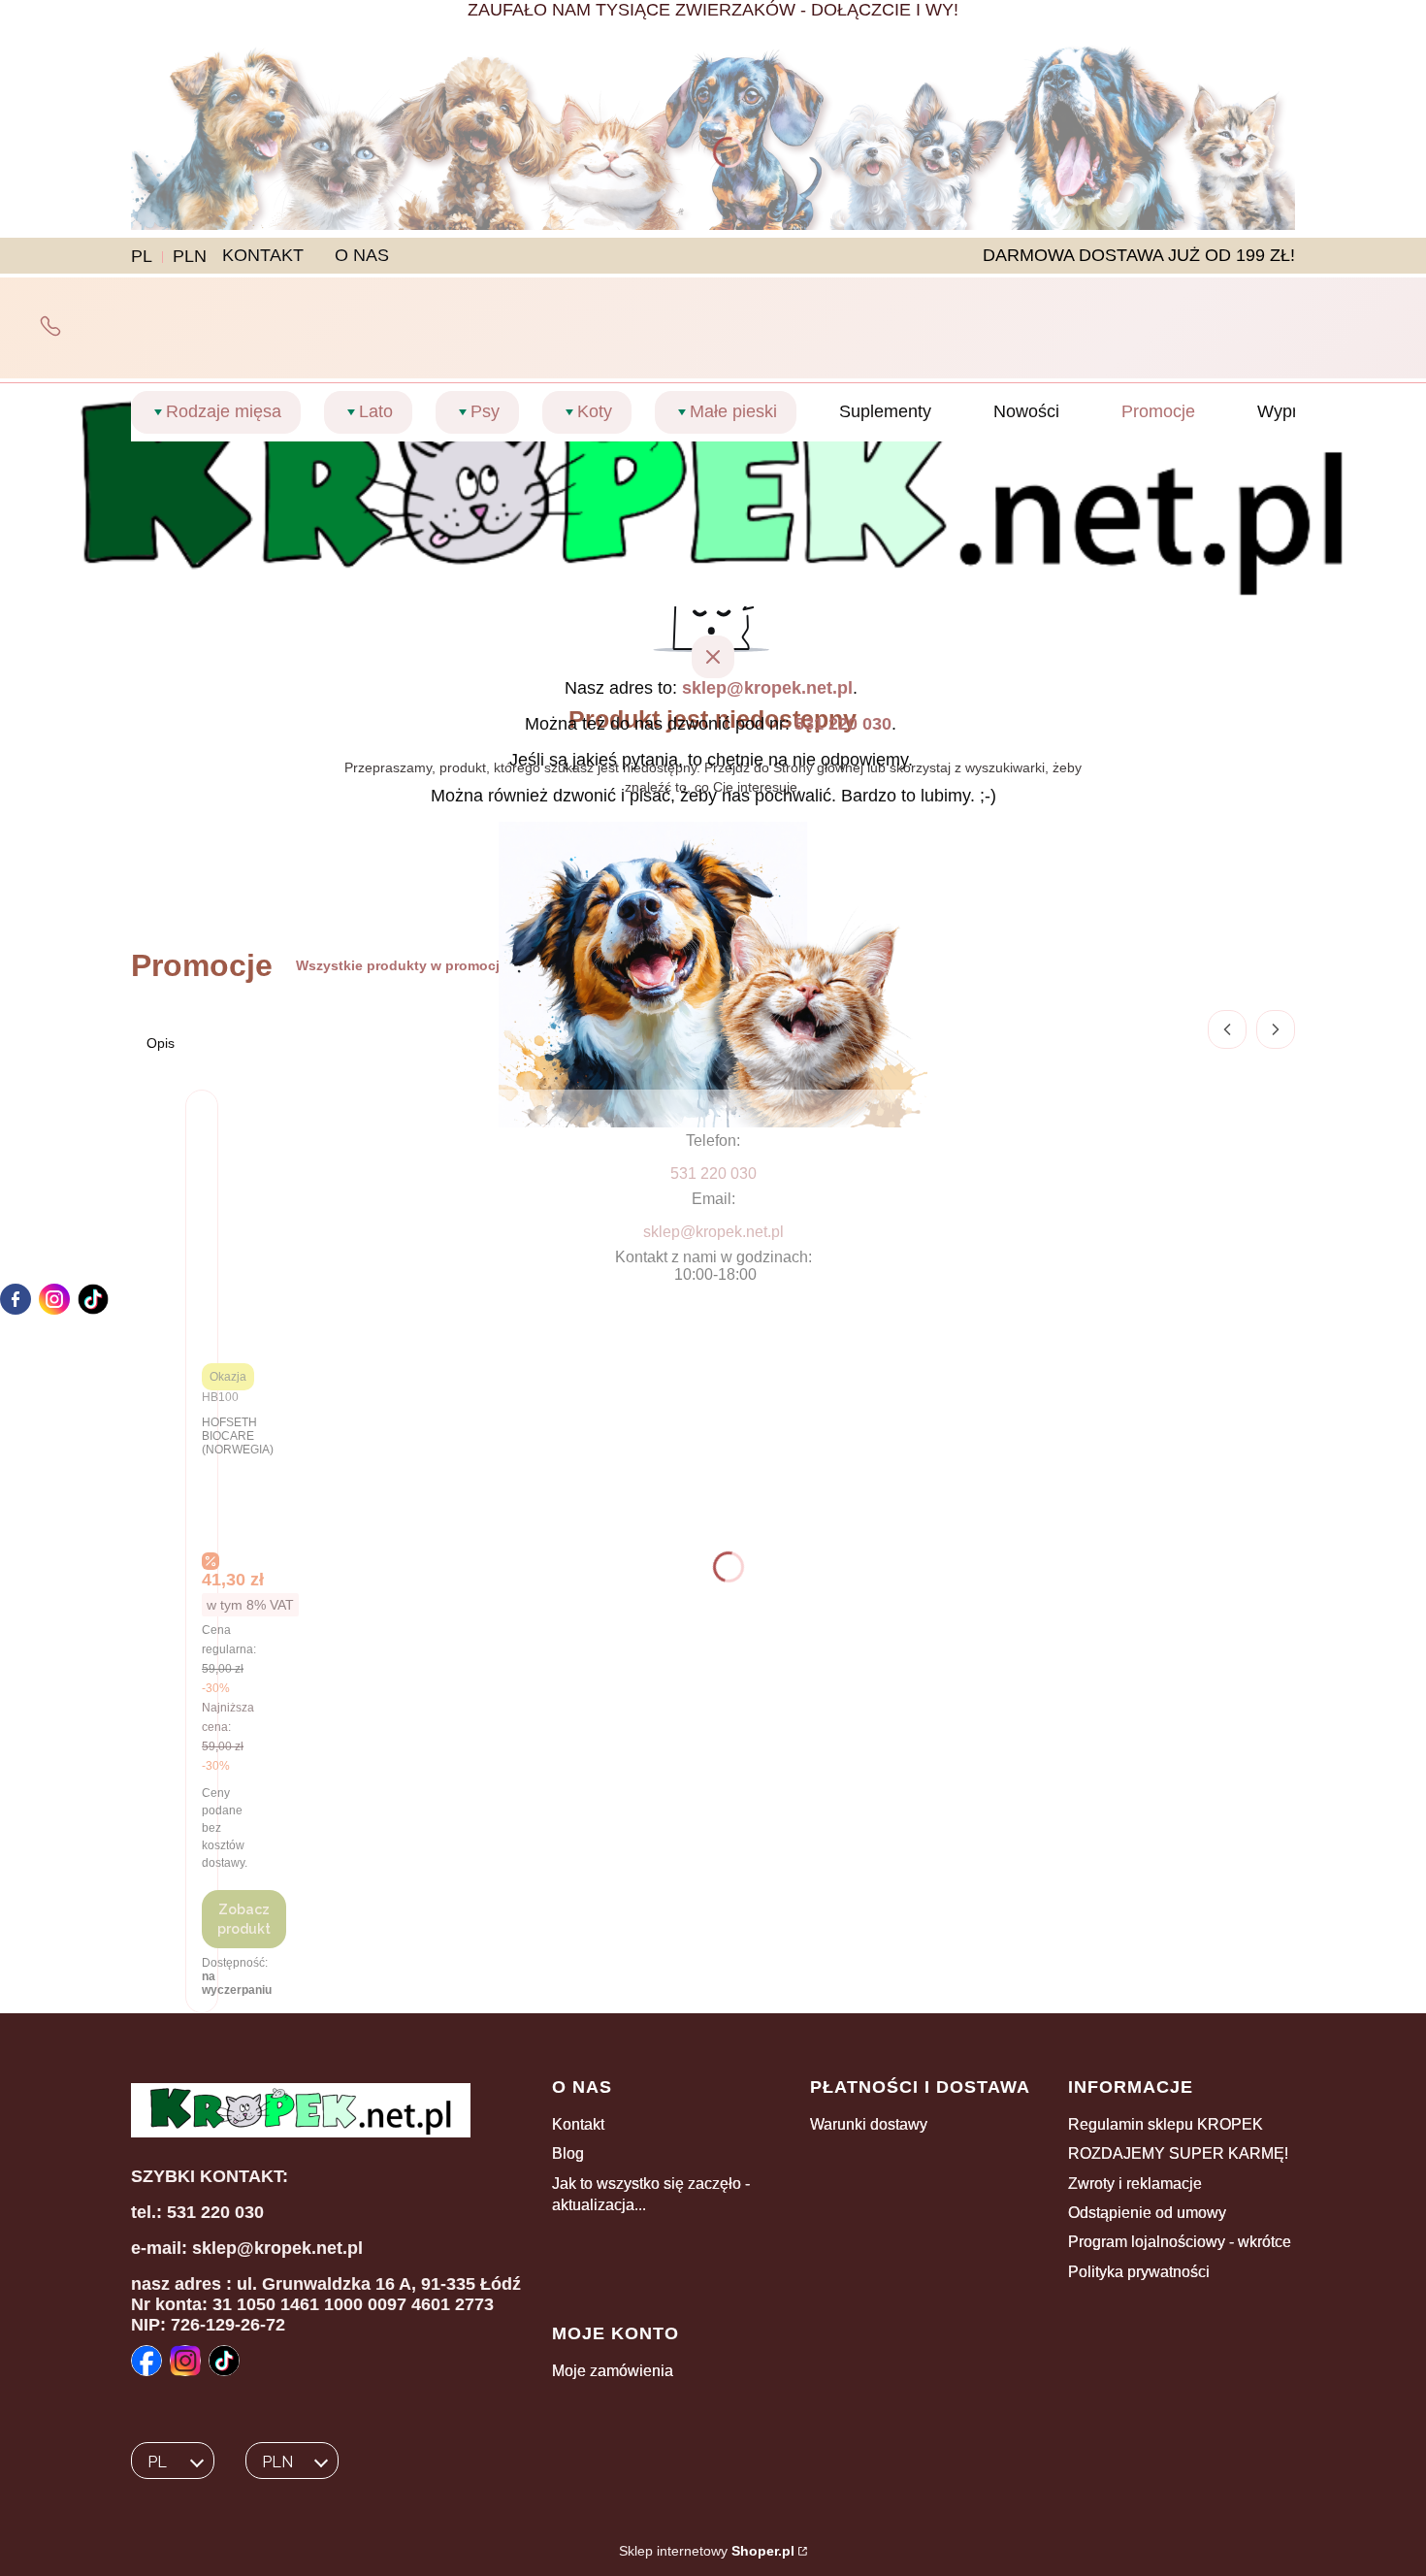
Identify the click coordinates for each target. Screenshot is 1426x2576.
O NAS (362, 255)
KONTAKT (263, 255)
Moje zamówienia (613, 2371)
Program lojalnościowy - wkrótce (1180, 2242)
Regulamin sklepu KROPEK (1166, 2124)
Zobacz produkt (244, 1919)
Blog (568, 2153)
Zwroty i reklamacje (1135, 2184)
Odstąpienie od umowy (1147, 2213)
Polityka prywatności (1139, 2272)
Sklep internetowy (707, 2551)
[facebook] (16, 1299)
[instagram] (54, 1299)
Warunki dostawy (869, 2124)
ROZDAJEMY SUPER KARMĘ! (1178, 2153)
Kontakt (578, 2124)
